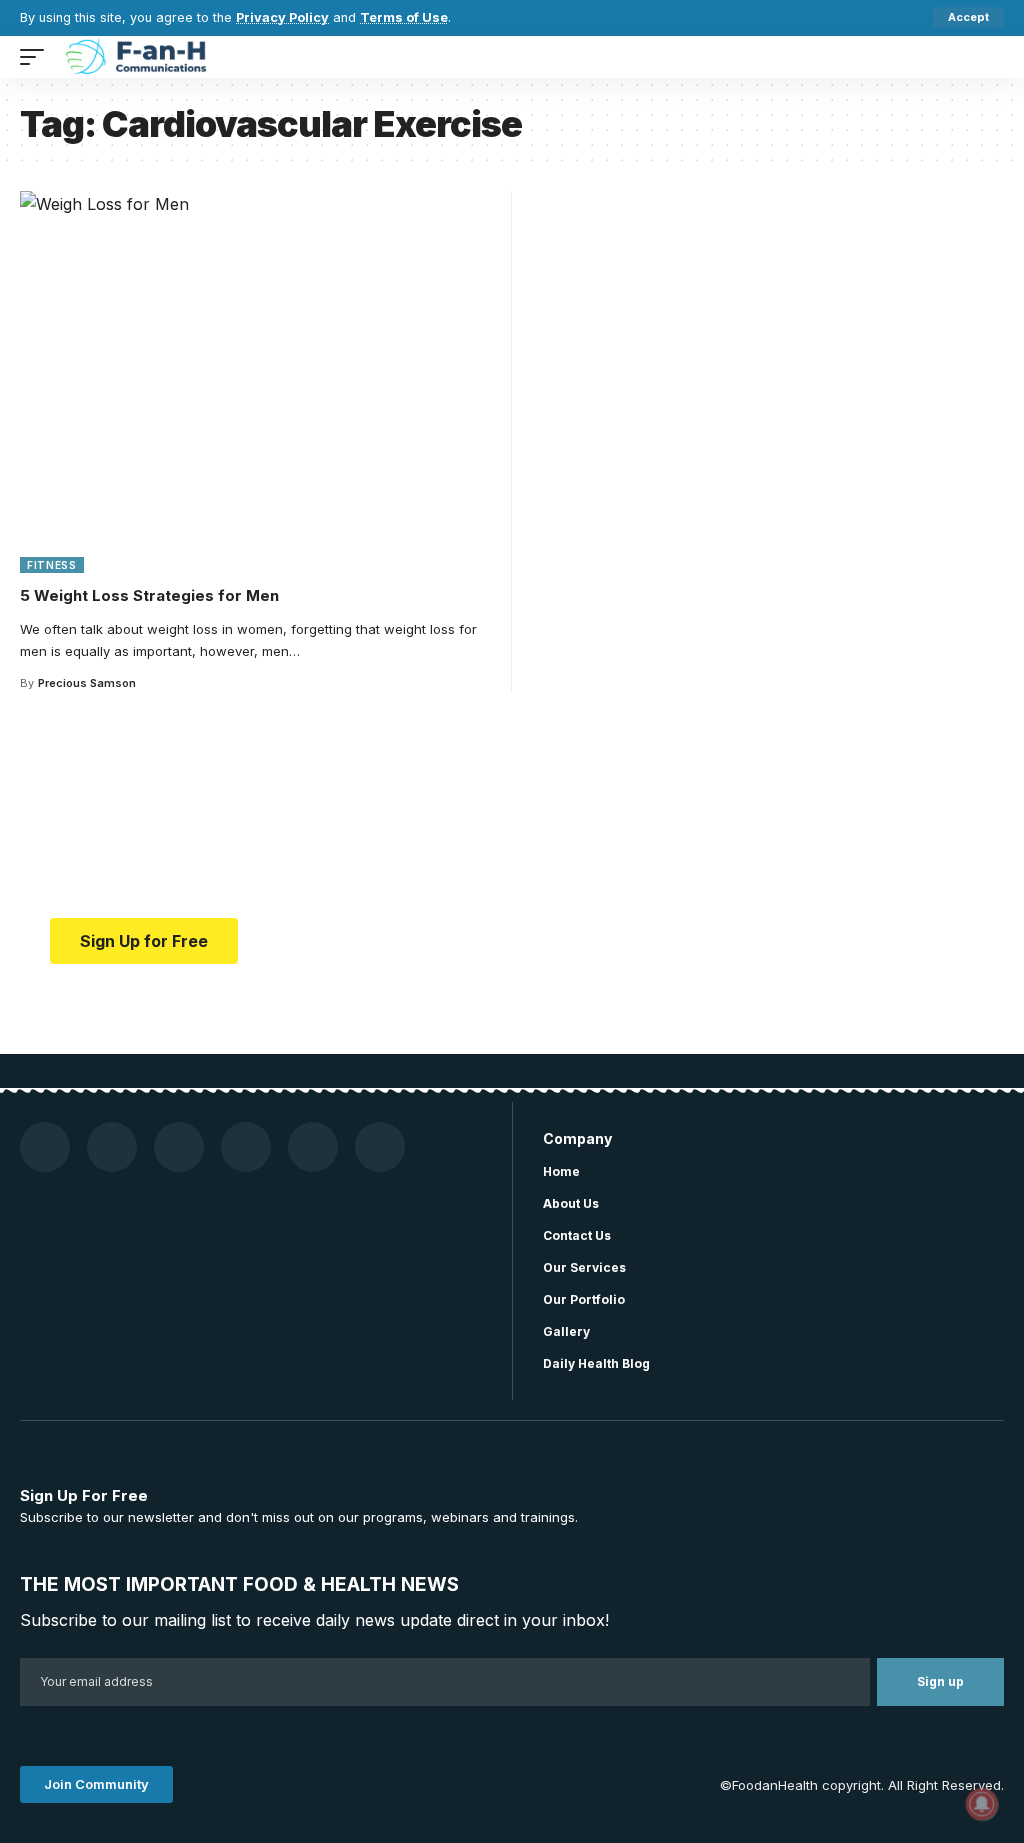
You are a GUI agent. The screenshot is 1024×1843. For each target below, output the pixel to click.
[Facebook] (45, 1147)
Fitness (52, 565)
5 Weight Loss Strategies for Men (149, 595)
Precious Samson (87, 683)
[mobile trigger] (37, 57)
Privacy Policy (282, 17)
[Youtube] (112, 1147)
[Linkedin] (380, 1147)
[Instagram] (179, 1147)
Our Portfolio (584, 1299)
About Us (571, 1203)
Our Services (584, 1267)
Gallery (566, 1331)
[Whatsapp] (313, 1147)
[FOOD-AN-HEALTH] (138, 57)
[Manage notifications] (982, 1804)
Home (561, 1171)
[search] (989, 57)
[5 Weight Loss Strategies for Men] (258, 382)
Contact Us (577, 1235)
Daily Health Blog (596, 1363)
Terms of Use (404, 17)
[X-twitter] (246, 1147)
